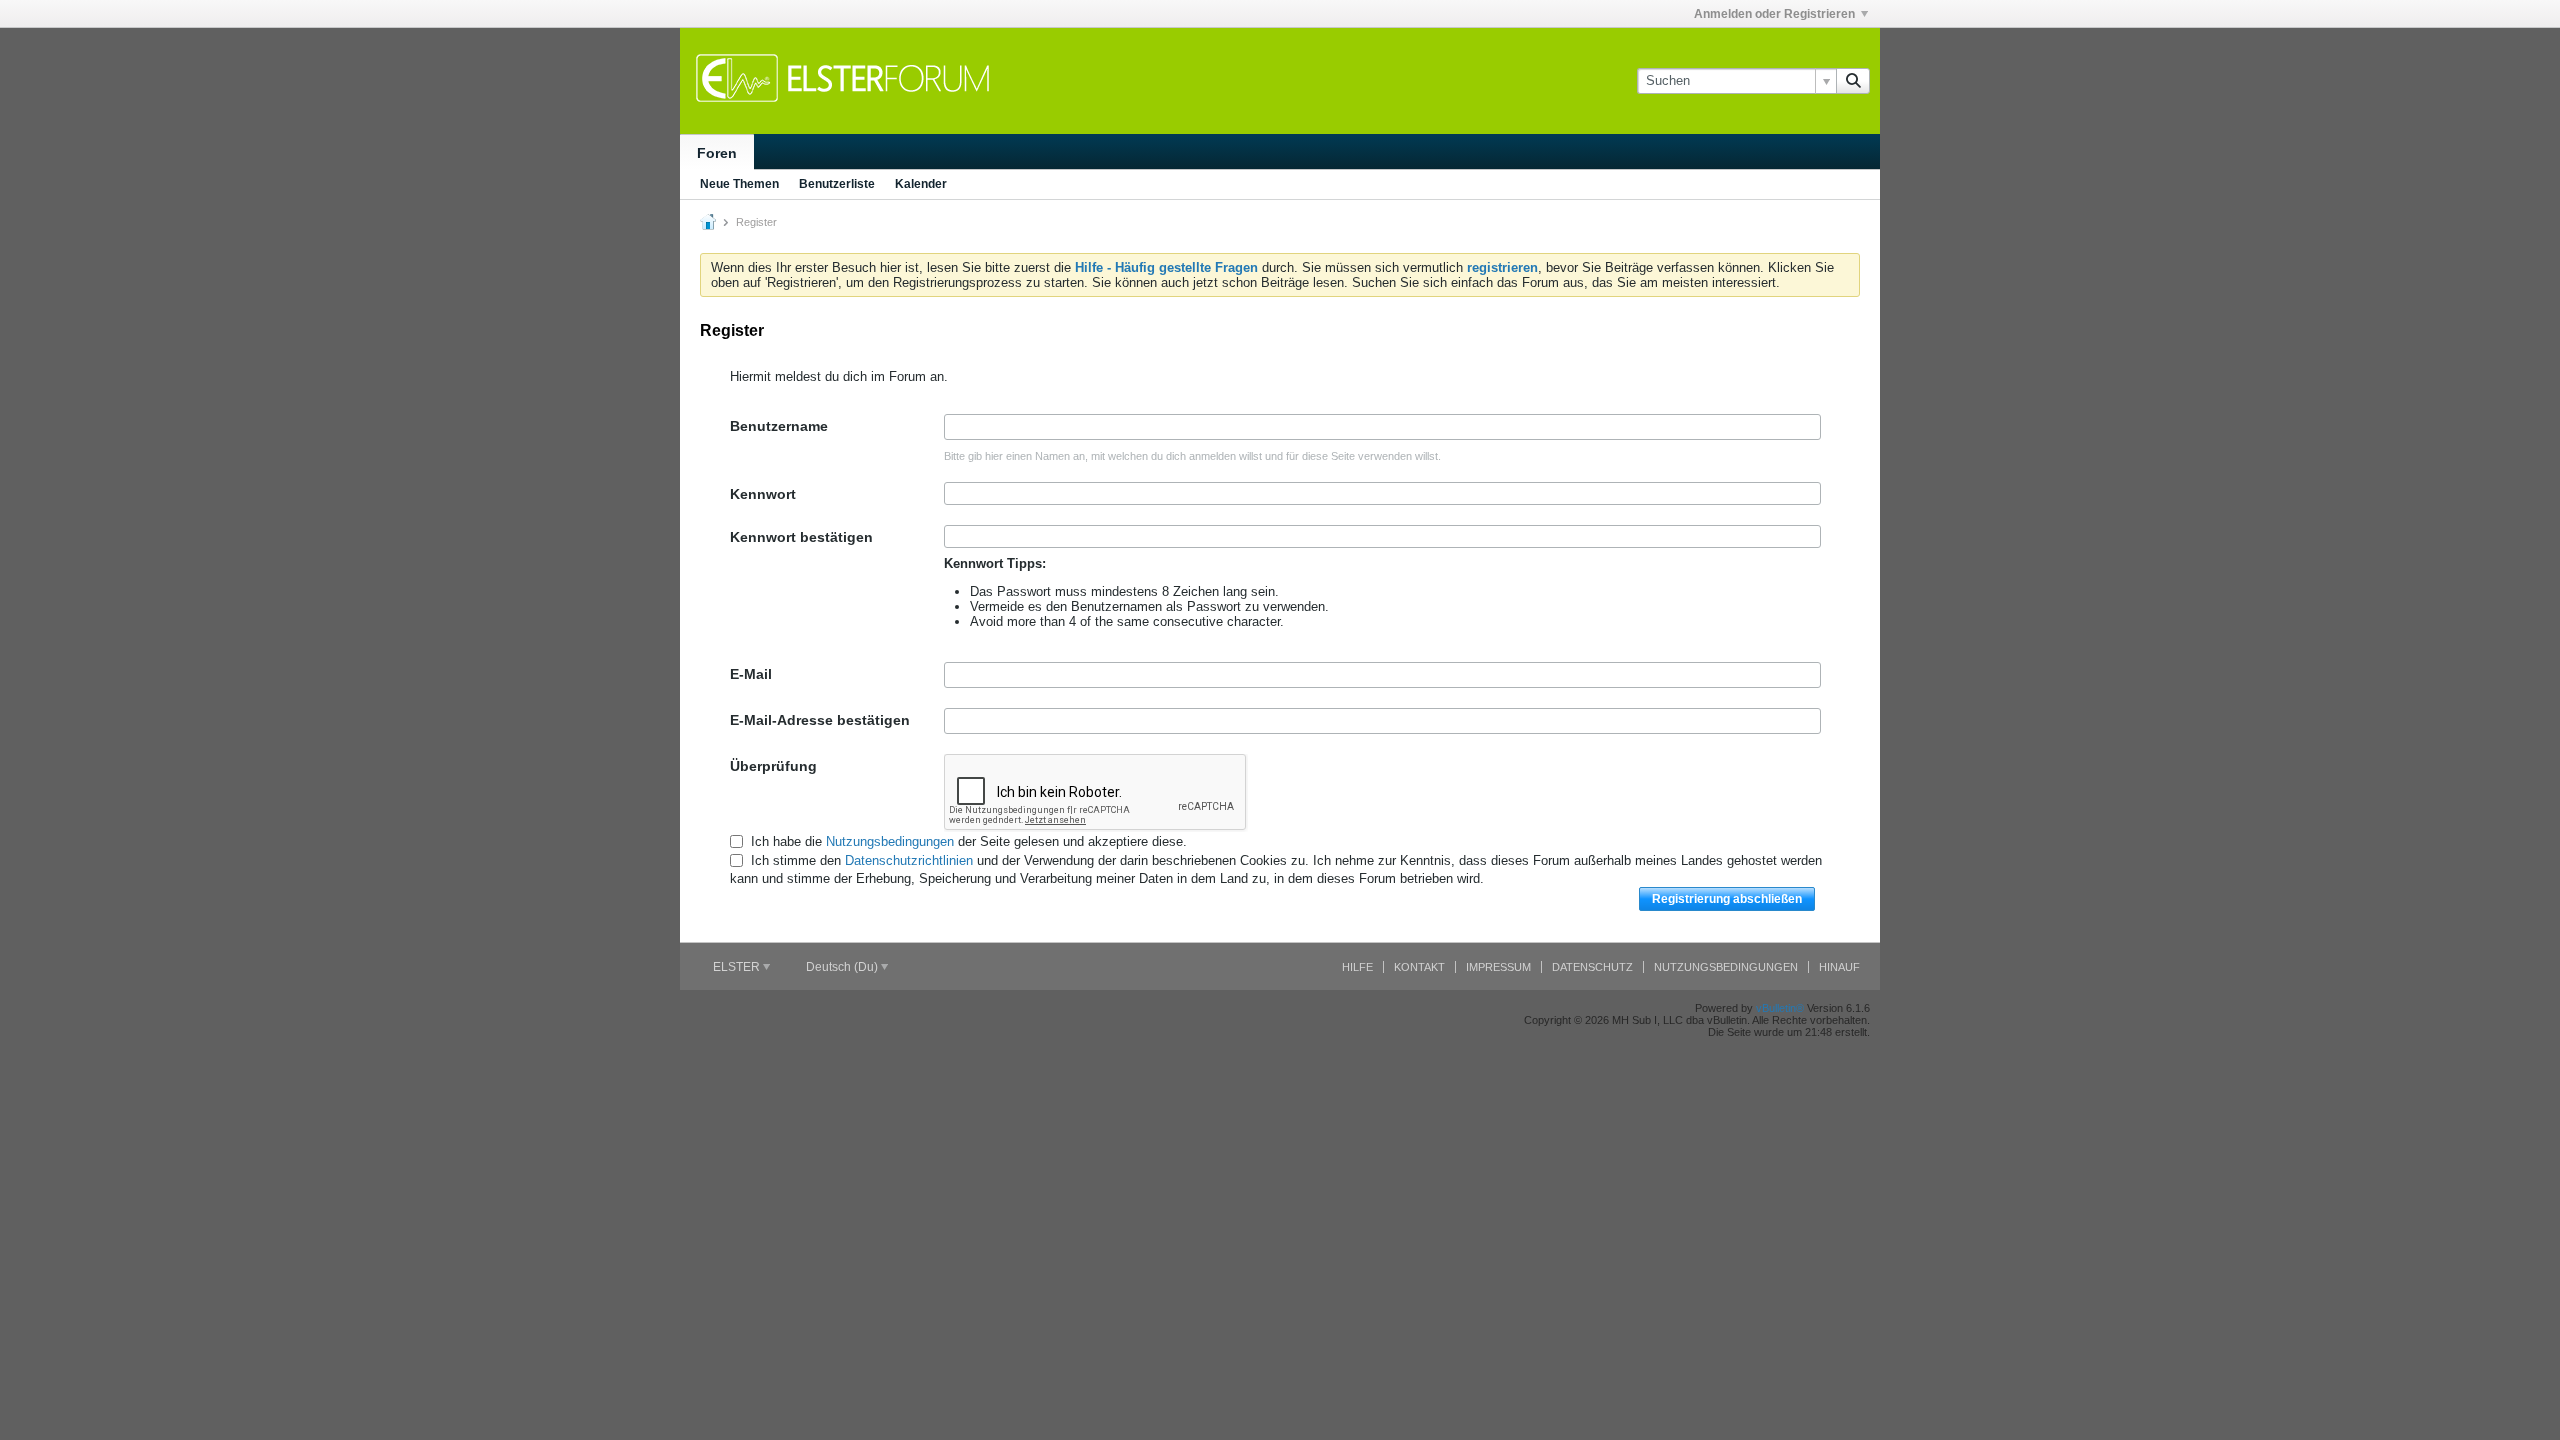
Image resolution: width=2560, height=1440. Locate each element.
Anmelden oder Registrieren (1774, 14)
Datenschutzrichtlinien (909, 860)
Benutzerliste (837, 184)
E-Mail (751, 674)
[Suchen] (1853, 81)
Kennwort (763, 494)
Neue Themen (739, 184)
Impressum (1498, 967)
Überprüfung (773, 766)
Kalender (921, 184)
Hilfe (1357, 967)
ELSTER (738, 967)
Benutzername (779, 426)
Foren (717, 153)
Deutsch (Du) (843, 967)
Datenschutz (1592, 967)
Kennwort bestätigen (801, 537)
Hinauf (1839, 967)
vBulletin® (1780, 1008)
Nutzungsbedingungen (890, 841)
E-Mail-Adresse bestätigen (820, 720)
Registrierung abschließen (1727, 899)
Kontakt (1419, 967)
